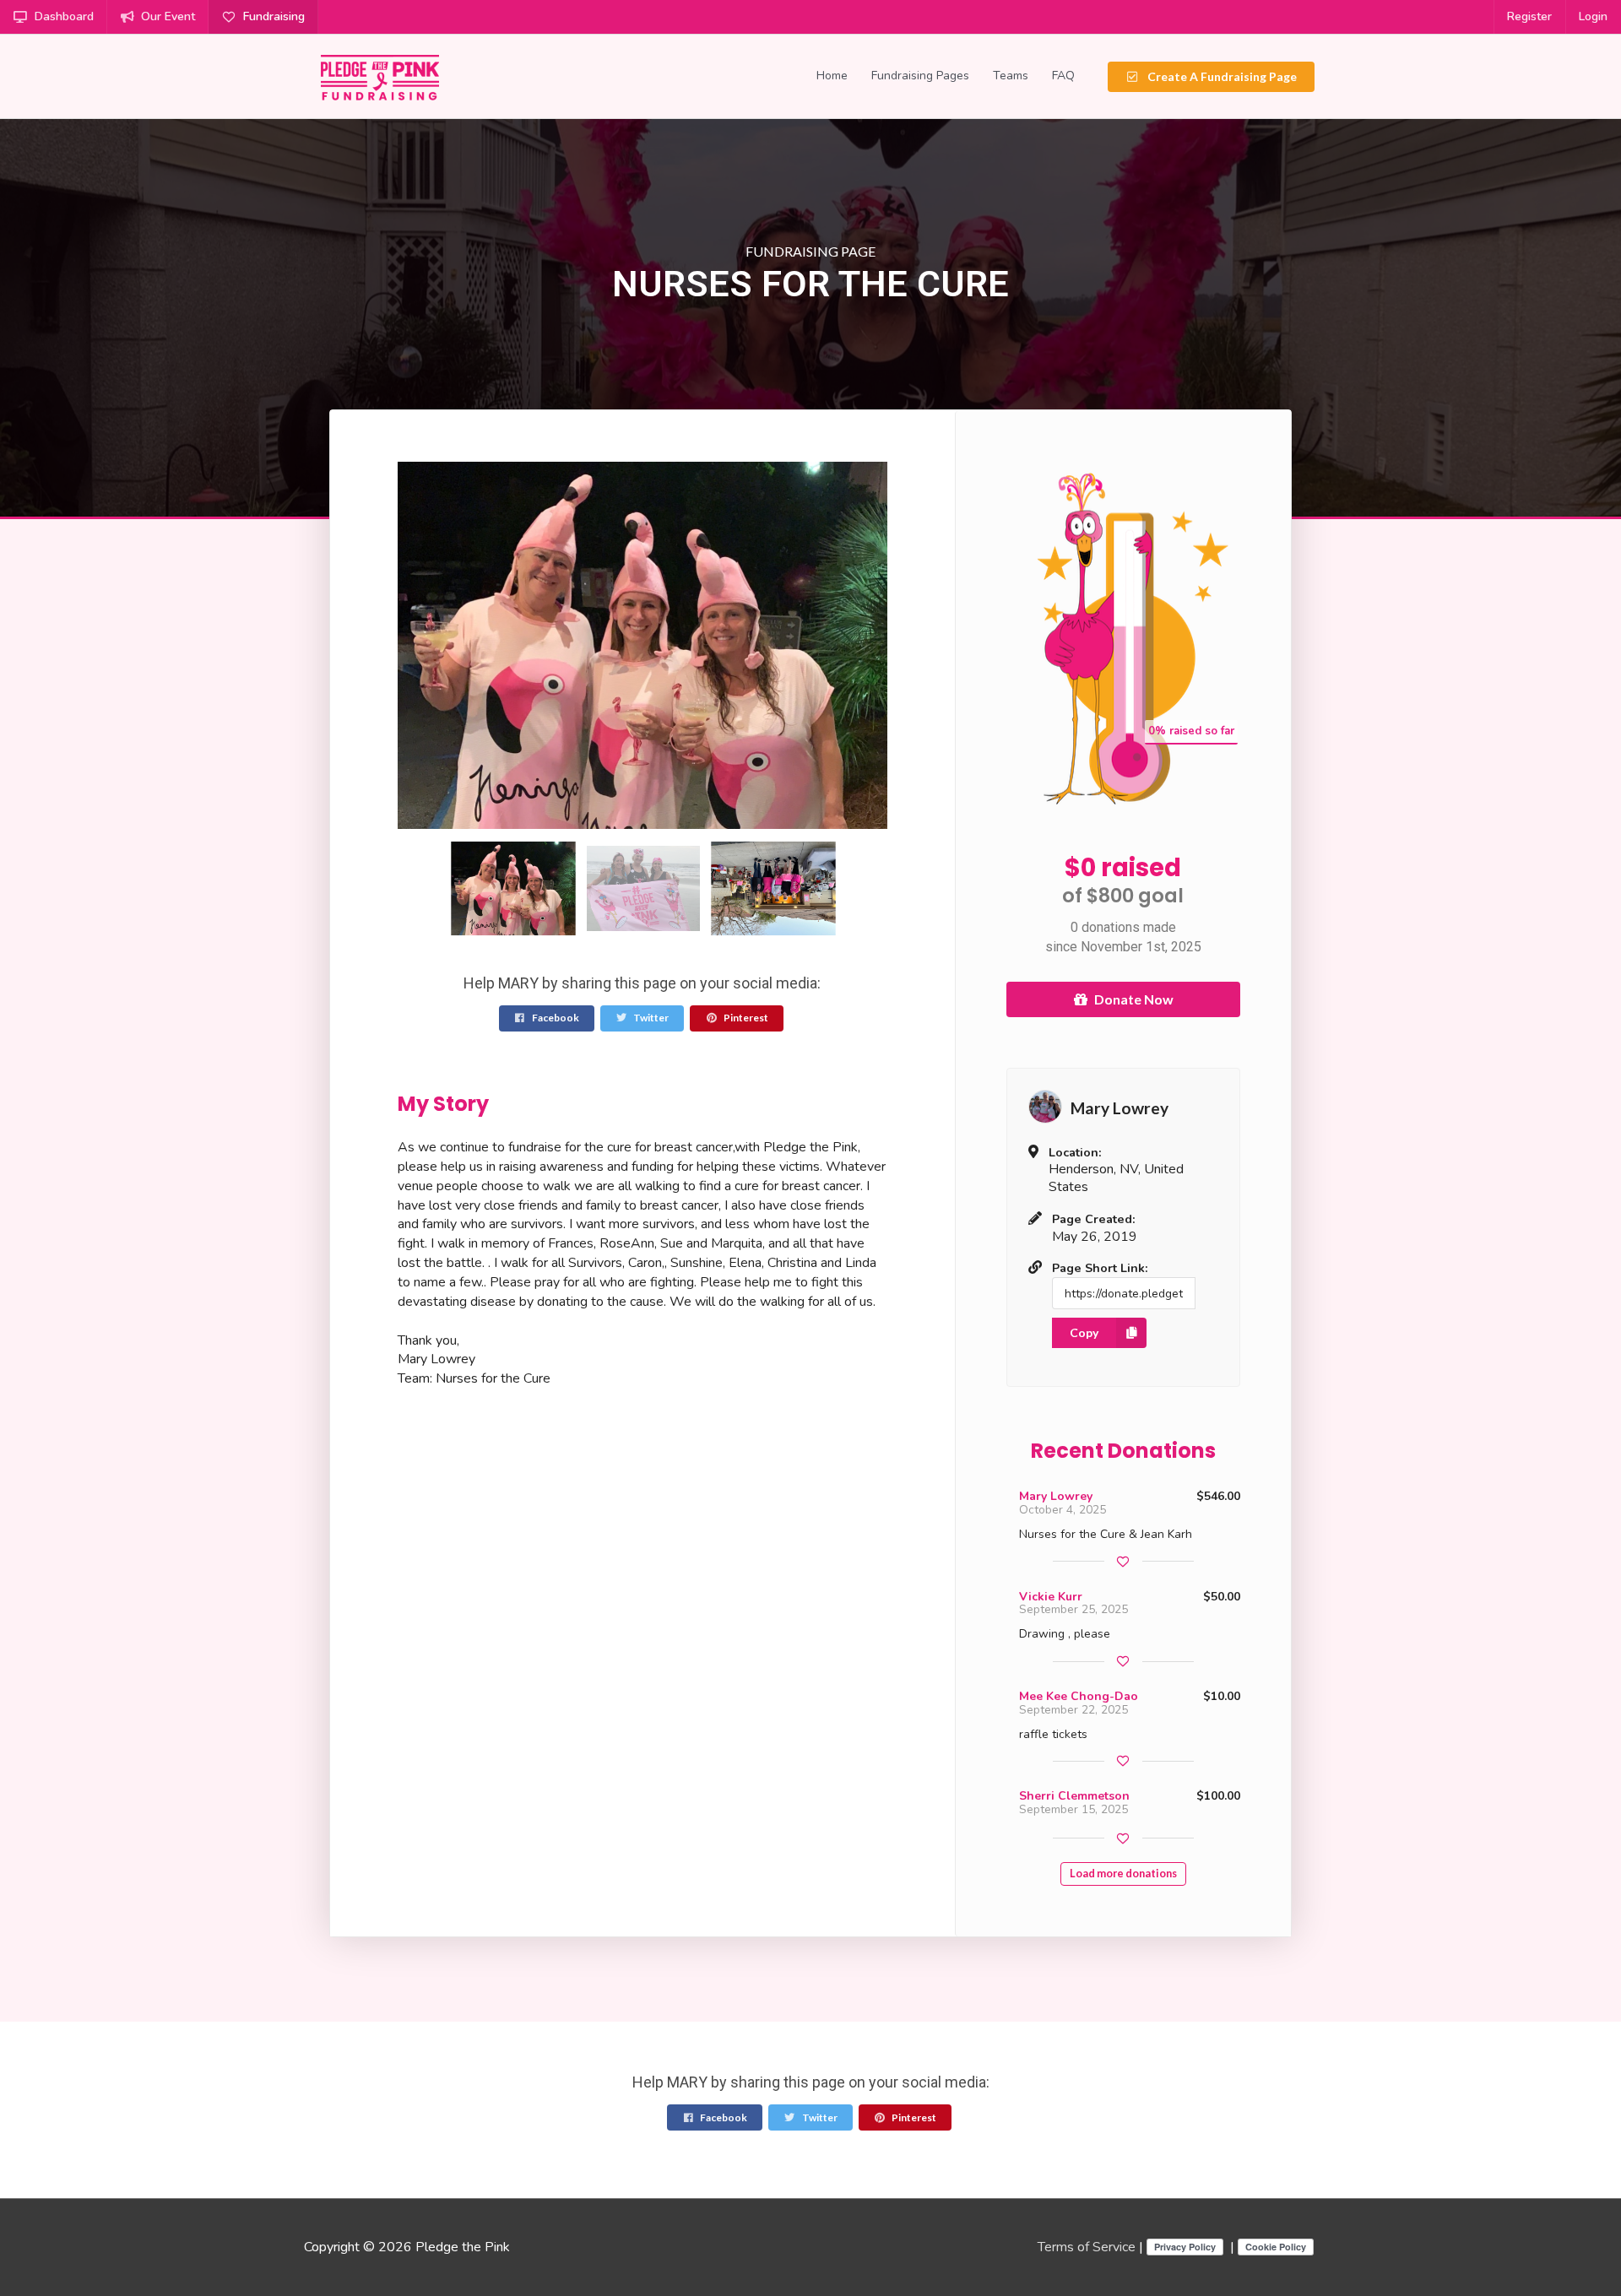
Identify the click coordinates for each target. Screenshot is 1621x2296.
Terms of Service (1087, 2247)
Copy (1084, 1332)
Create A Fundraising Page (1221, 76)
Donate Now (1134, 999)
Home (832, 76)
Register (1529, 16)
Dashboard (64, 16)
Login (1593, 16)
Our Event (168, 16)
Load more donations (1123, 1874)
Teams (1011, 76)
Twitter (650, 1018)
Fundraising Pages (920, 76)
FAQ (1063, 76)
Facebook (555, 1018)
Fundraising (274, 16)
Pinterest (745, 1018)
